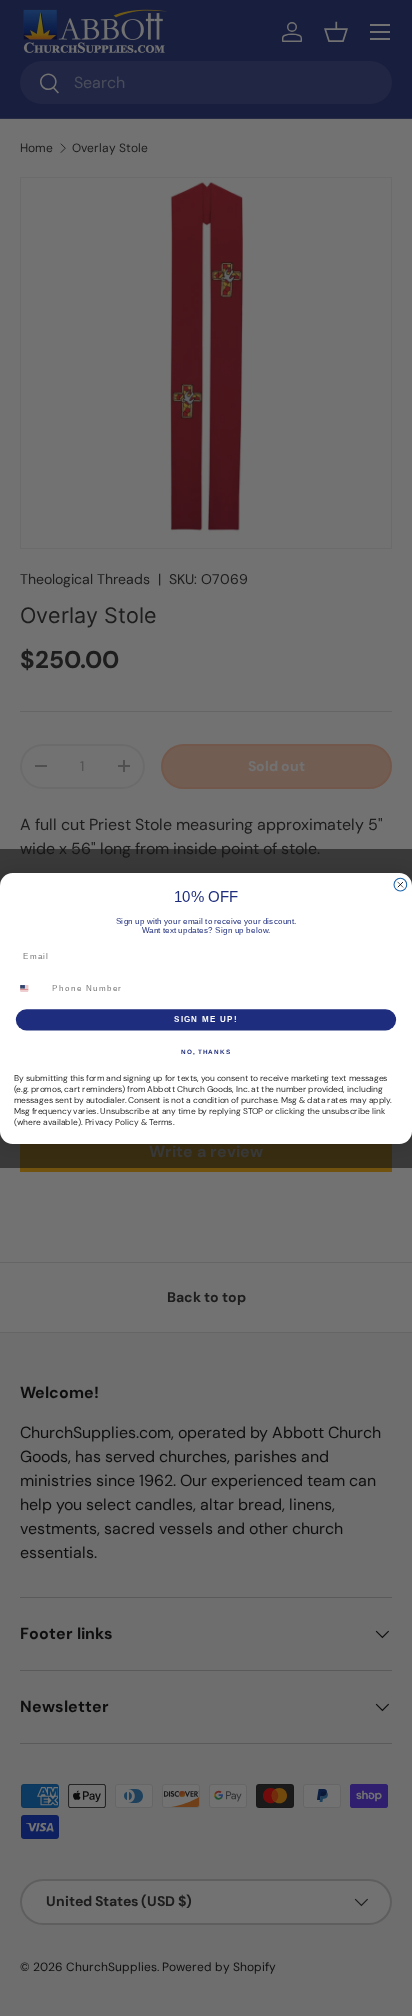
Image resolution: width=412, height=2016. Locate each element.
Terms (161, 1122)
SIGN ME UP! (206, 1019)
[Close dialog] (400, 884)
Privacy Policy (112, 1122)
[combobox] (30, 988)
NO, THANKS (206, 1050)
